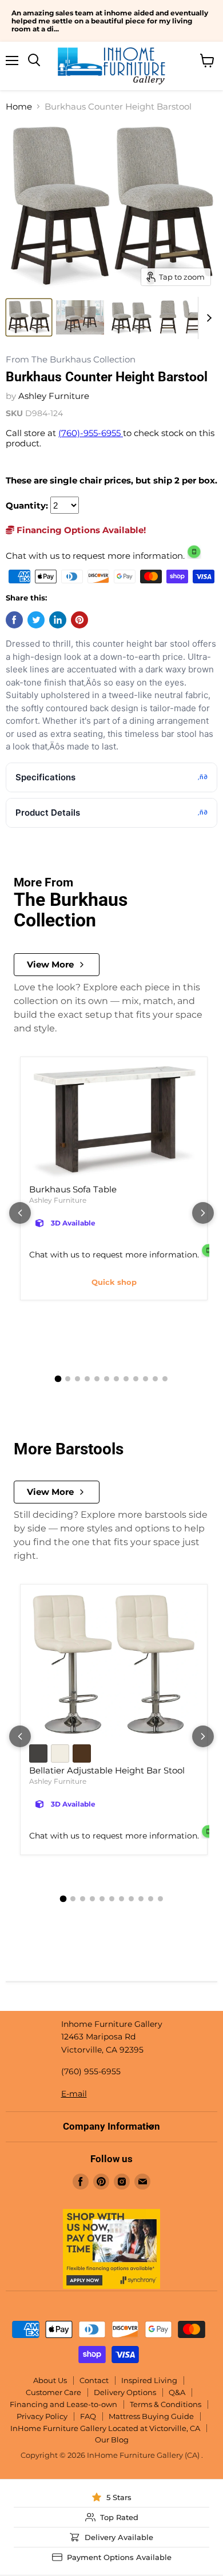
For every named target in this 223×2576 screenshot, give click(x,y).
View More (50, 964)
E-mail (74, 2094)
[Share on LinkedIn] (58, 620)
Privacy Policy (42, 2416)
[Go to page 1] (58, 1378)
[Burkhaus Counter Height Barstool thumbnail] (29, 317)
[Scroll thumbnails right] (207, 318)
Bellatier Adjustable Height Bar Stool (107, 1770)
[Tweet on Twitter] (36, 620)
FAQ (88, 2416)
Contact (94, 2380)
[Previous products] (20, 1213)
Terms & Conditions (166, 2404)
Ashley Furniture (54, 396)
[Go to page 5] (97, 1379)
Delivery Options (125, 2392)
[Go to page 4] (87, 1379)
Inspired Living (149, 2380)
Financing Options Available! (80, 530)
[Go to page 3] (77, 1379)
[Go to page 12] (165, 1379)
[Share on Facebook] (14, 620)
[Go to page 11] (155, 1379)
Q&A (177, 2392)
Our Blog (112, 2440)
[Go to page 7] (116, 1379)
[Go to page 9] (136, 1379)
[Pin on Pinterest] (79, 620)
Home (19, 106)
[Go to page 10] (146, 1379)
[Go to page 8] (126, 1379)
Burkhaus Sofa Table (73, 1189)
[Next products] (203, 1213)
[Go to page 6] (107, 1379)
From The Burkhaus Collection (71, 360)
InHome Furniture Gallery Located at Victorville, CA (105, 2428)
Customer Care (53, 2392)
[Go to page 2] (68, 1379)
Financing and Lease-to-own (63, 2404)
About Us (50, 2380)
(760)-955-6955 (91, 433)
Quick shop (114, 1282)
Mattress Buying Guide (151, 2416)
